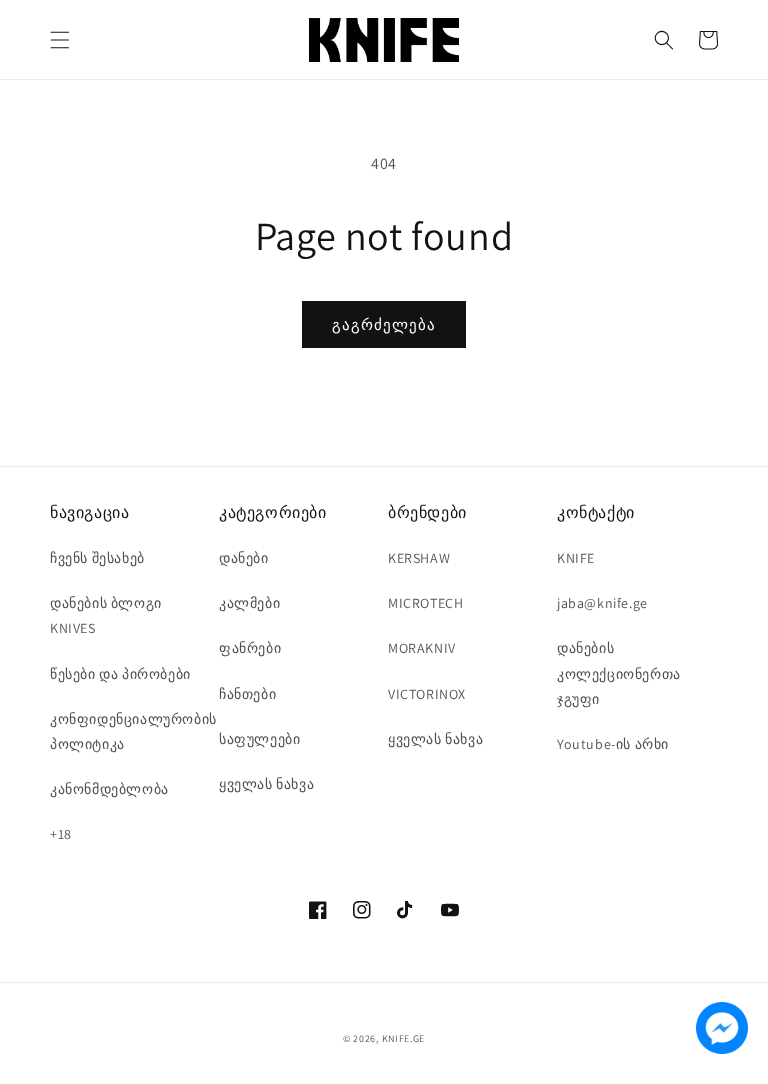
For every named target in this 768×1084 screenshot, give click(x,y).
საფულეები (259, 739)
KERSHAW (419, 558)
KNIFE (576, 558)
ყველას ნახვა (266, 784)
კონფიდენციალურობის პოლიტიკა (133, 731)
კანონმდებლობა (109, 789)
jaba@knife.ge (602, 603)
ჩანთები (247, 694)
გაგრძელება (384, 324)
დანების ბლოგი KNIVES (106, 615)
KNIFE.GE (404, 1038)
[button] (60, 40)
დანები (244, 558)
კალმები (249, 603)
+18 (61, 834)
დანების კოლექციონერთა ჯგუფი (619, 673)
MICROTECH (425, 603)
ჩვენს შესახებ (97, 558)
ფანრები (250, 648)
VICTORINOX (427, 694)
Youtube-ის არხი (613, 744)
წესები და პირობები (120, 674)
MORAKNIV (422, 648)
